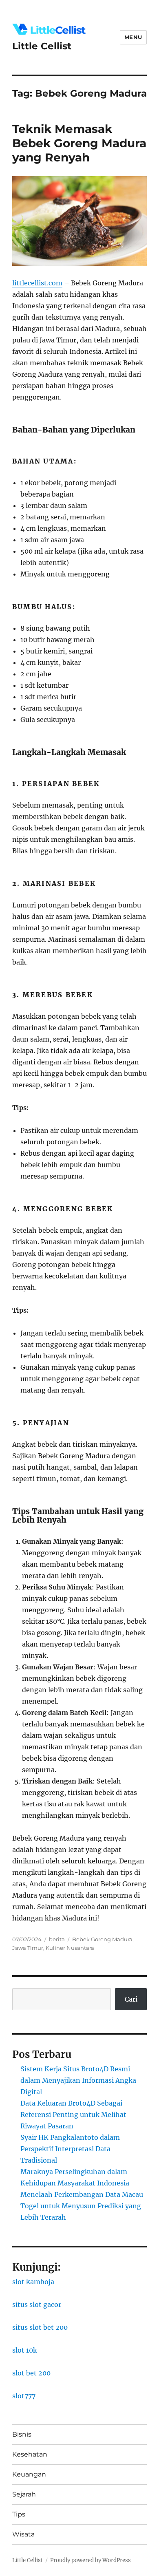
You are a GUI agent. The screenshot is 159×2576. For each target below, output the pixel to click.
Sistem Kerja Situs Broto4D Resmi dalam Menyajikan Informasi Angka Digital (78, 2080)
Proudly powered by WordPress (91, 2560)
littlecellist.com (37, 283)
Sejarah (24, 2494)
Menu (133, 37)
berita (57, 1939)
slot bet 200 (31, 2373)
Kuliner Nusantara (70, 1948)
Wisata (23, 2534)
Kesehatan (30, 2454)
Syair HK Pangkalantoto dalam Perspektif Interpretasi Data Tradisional (70, 2149)
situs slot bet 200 (40, 2327)
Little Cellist (42, 46)
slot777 (24, 2396)
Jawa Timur (28, 1948)
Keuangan (29, 2474)
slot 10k (25, 2350)
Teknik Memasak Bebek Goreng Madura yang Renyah (79, 143)
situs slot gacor (37, 2304)
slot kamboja (33, 2282)
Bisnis (22, 2434)
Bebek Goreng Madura (102, 1939)
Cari (131, 1999)
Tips (19, 2514)
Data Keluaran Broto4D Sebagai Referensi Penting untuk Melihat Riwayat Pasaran (73, 2115)
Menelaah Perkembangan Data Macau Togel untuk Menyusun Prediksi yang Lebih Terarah (82, 2206)
